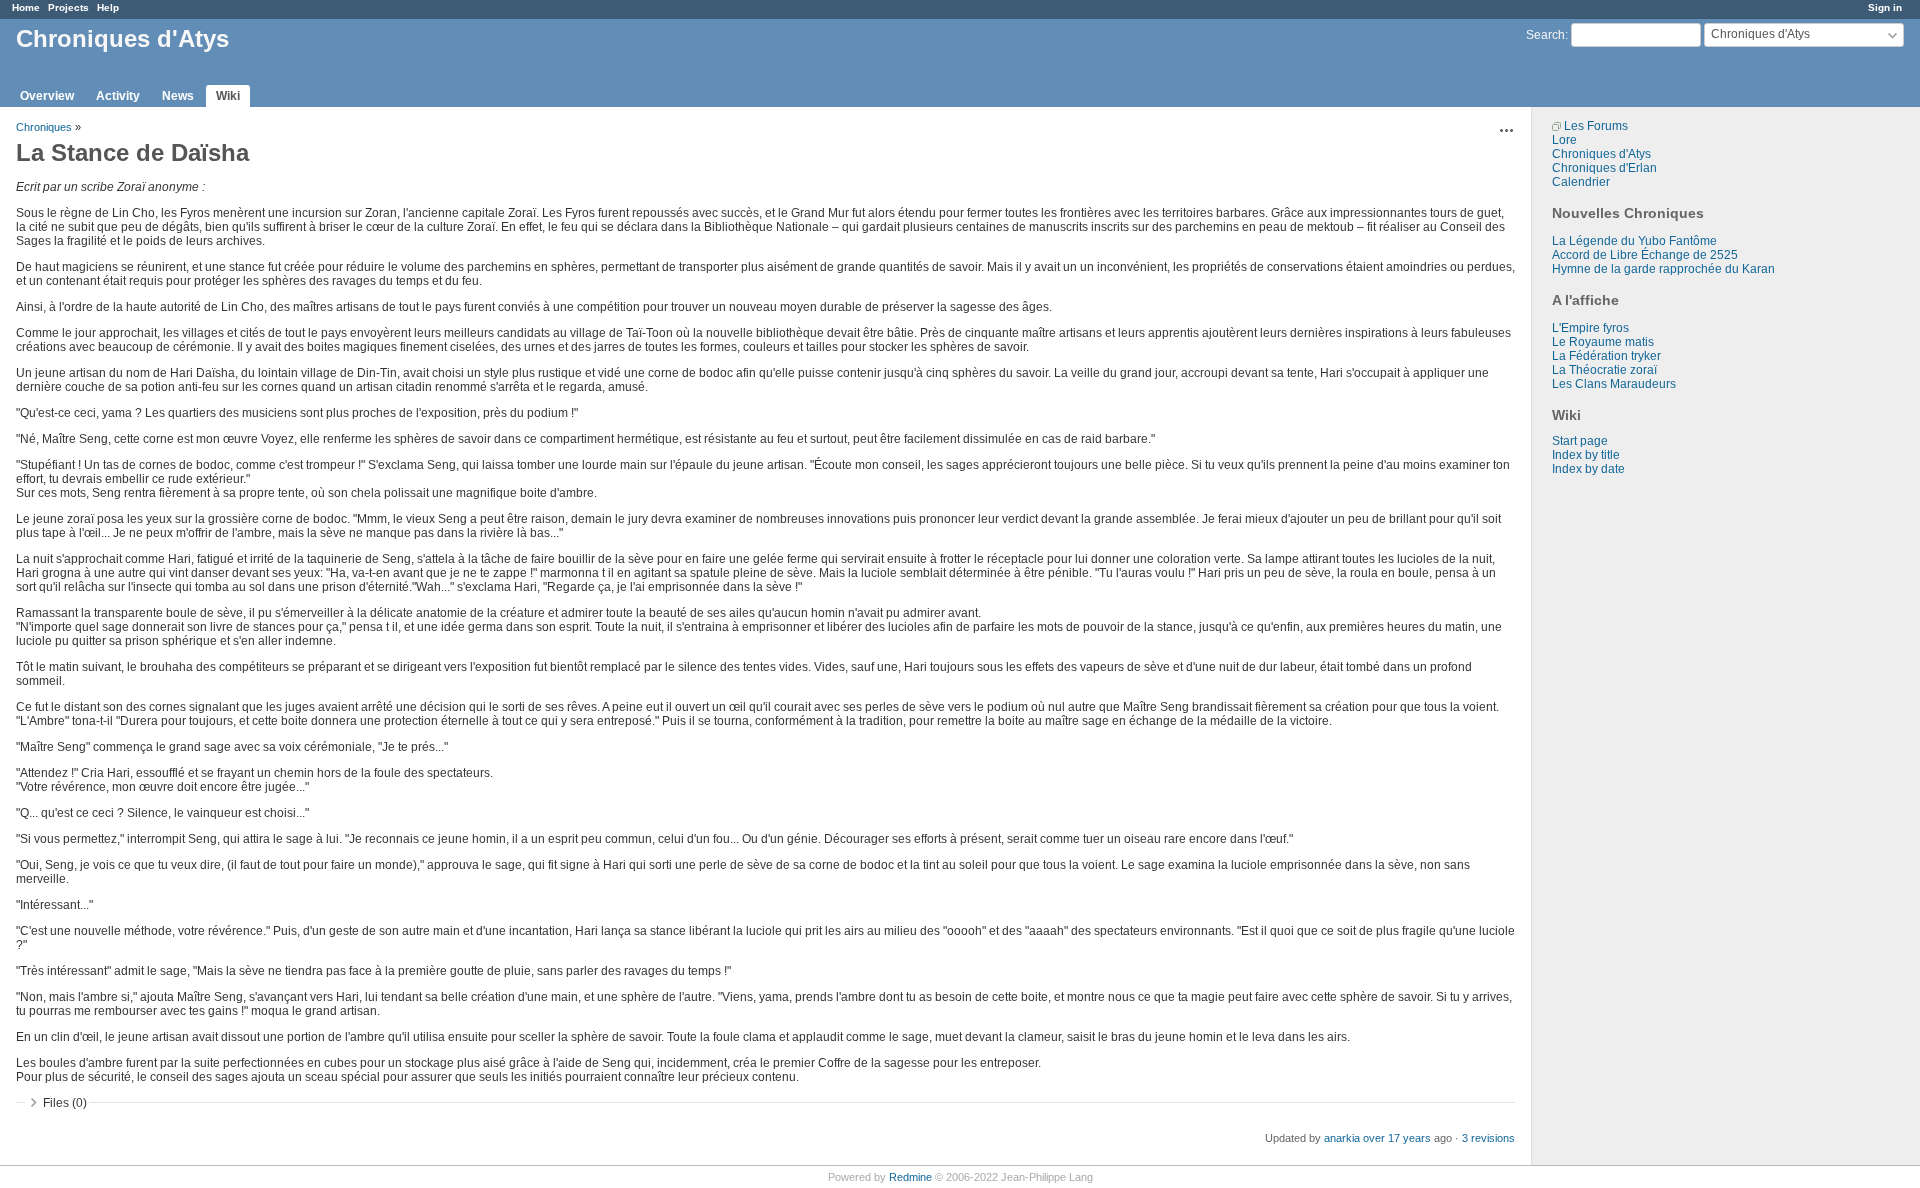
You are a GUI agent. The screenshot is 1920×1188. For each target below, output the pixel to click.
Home (26, 7)
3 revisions (1488, 1138)
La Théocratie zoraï (1604, 370)
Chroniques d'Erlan (1604, 168)
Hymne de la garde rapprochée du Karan (1663, 269)
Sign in (1885, 7)
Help (108, 7)
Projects (68, 7)
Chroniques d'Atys (1601, 154)
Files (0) (65, 1103)
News (178, 96)
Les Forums (1596, 126)
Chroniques (44, 127)
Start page (1580, 441)
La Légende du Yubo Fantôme (1634, 241)
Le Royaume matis (1603, 342)
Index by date (1588, 469)
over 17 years (1397, 1138)
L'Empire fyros (1590, 328)
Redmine (910, 1177)
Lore (1564, 140)
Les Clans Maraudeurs (1614, 384)
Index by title (1586, 455)
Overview (47, 96)
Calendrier (1581, 182)
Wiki (228, 96)
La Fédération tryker (1606, 356)
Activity (118, 96)
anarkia (1342, 1138)
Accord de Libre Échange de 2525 (1645, 255)
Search (1545, 35)
